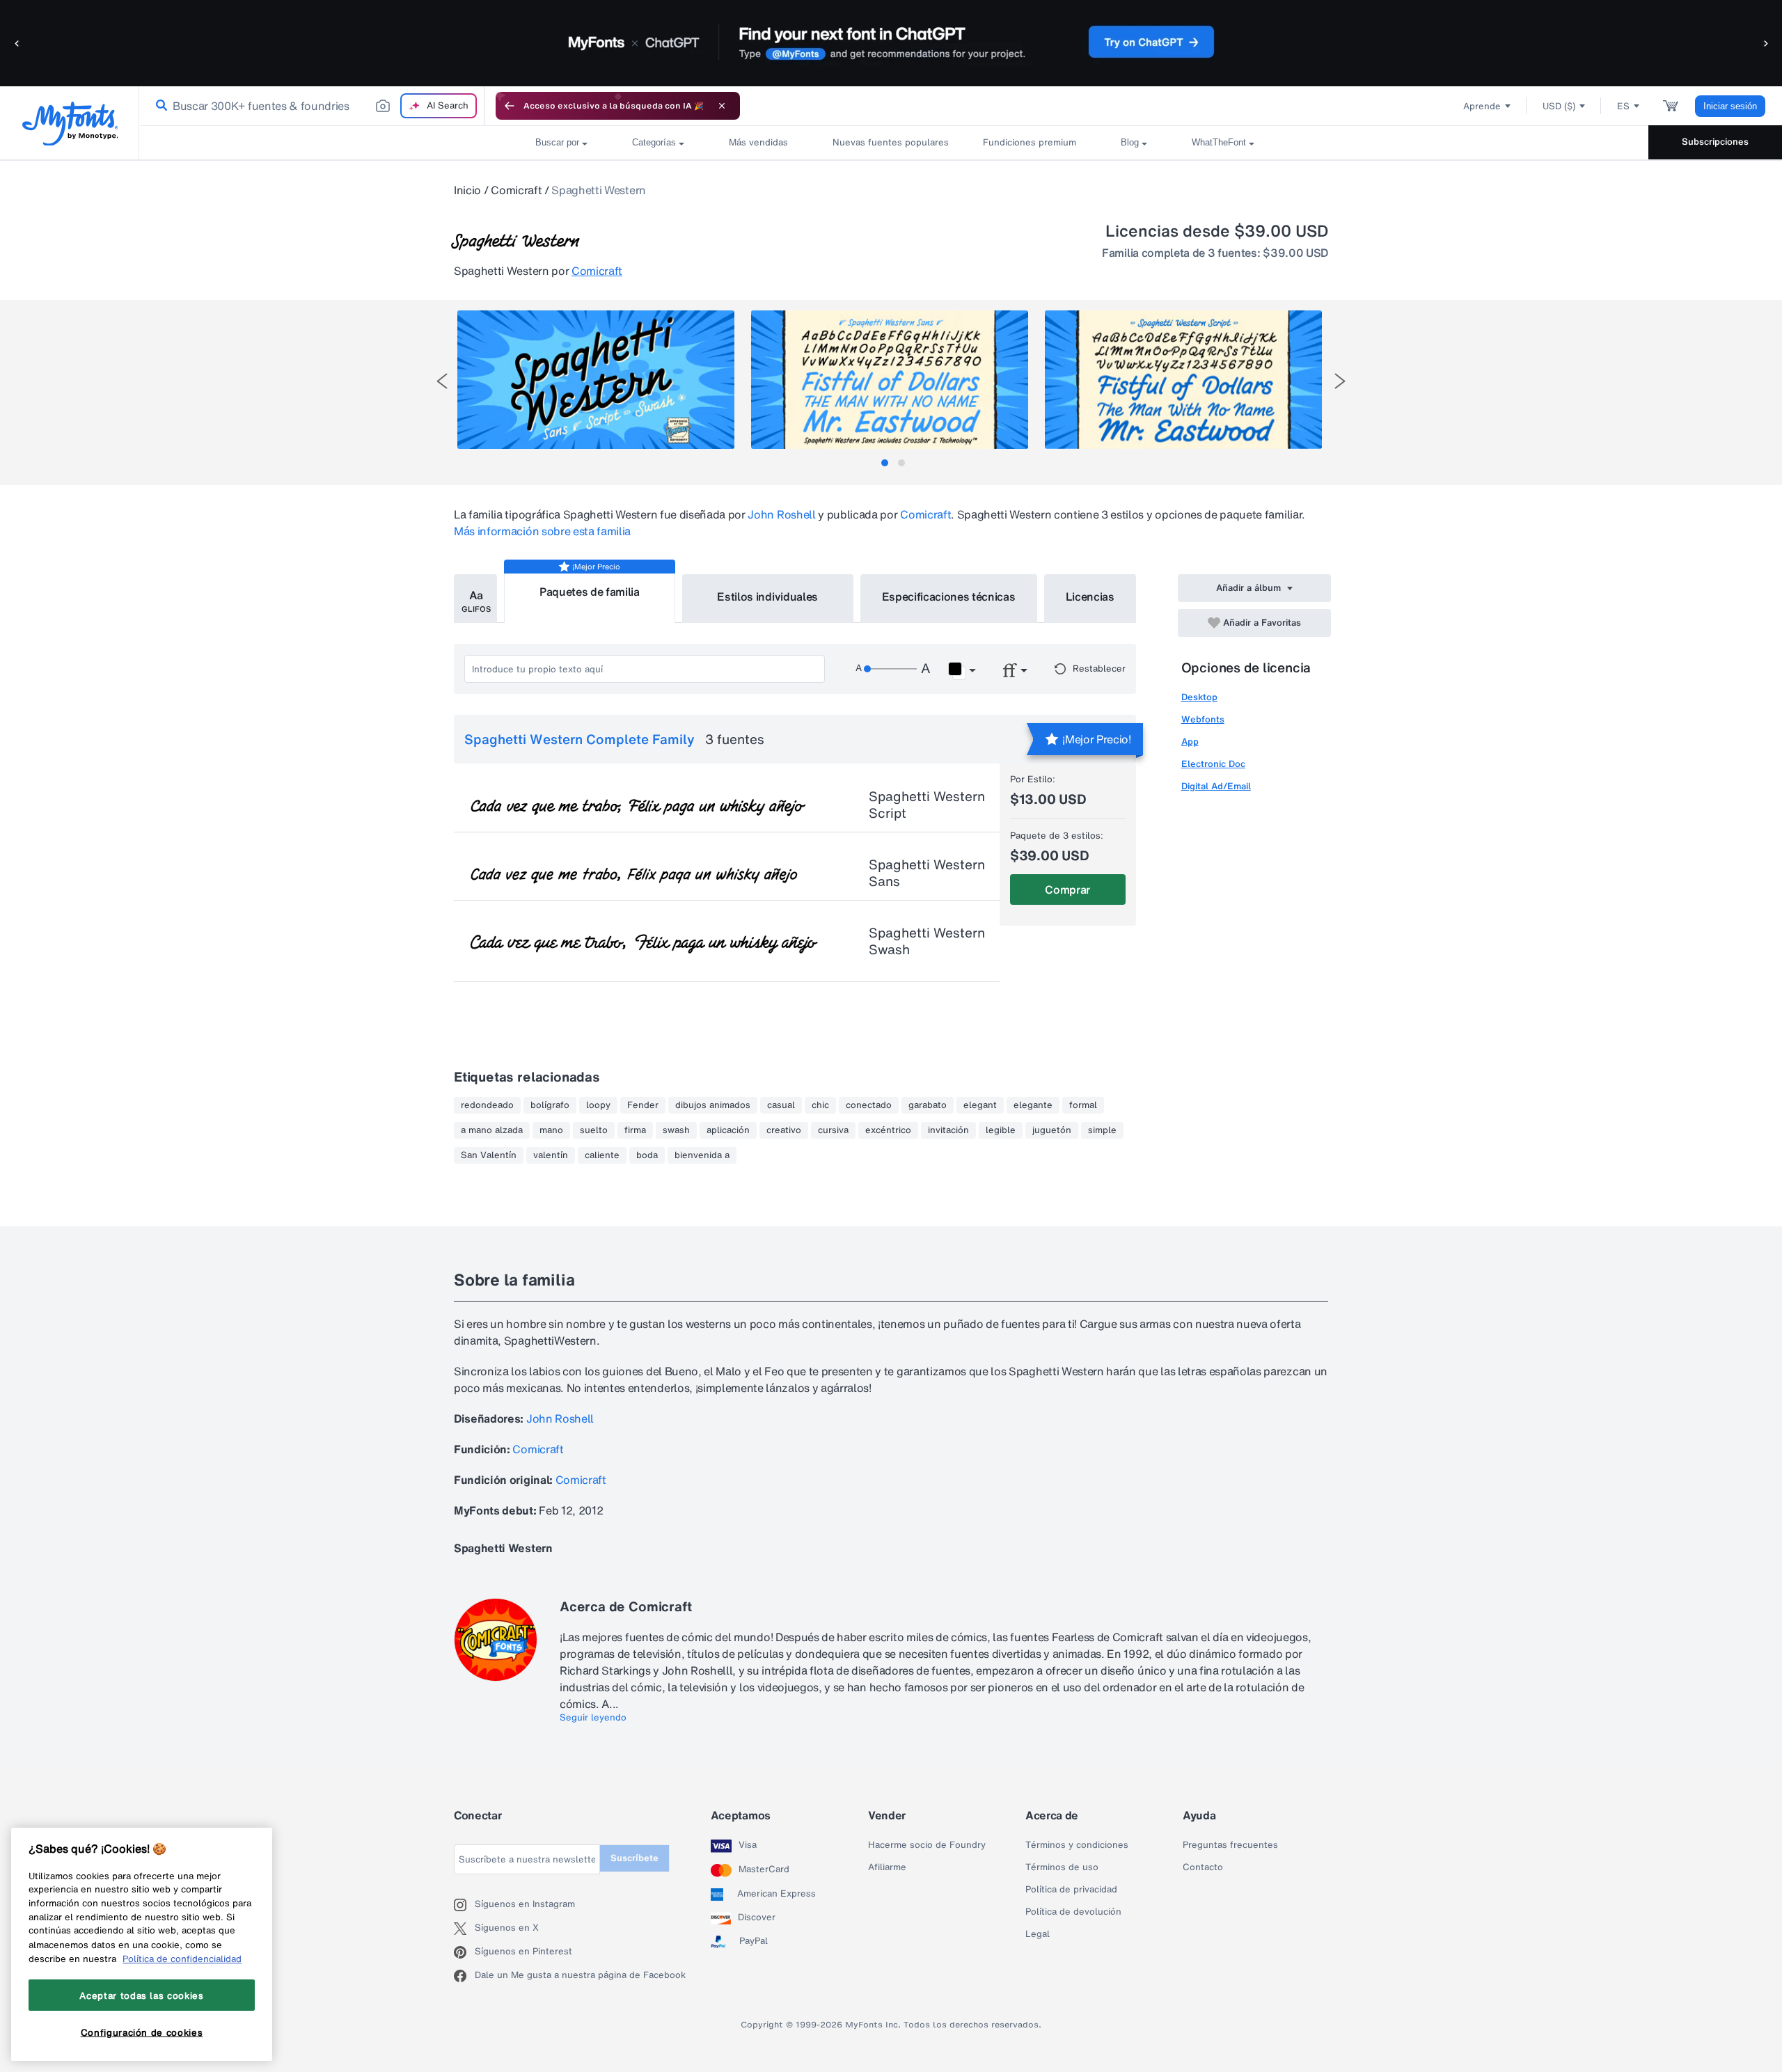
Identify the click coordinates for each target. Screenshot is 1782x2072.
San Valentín (489, 1155)
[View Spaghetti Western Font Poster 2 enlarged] (890, 380)
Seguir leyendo (593, 1718)
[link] (159, 106)
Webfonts (1203, 719)
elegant (980, 1105)
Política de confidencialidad (182, 1959)
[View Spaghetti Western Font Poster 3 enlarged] (1183, 380)
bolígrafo (550, 1105)
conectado (869, 1105)
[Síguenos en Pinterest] (464, 1952)
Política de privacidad (1071, 1890)
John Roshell (781, 514)
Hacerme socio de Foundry (927, 1845)
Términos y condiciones (1077, 1845)
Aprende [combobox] (1482, 106)
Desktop (1199, 697)
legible (1001, 1130)
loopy (598, 1105)
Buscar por (557, 142)
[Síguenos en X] (464, 1929)
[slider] (890, 669)
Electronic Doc (1213, 764)
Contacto (1203, 1867)
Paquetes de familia (590, 592)
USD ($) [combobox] (1559, 106)
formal (1083, 1105)
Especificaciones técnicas (949, 596)
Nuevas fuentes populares (885, 142)
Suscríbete (634, 1858)
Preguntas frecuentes (1230, 1845)
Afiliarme (887, 1867)
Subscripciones (1715, 142)
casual (781, 1105)
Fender (643, 1105)
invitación (948, 1130)
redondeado (487, 1105)
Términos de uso (1062, 1867)
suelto (594, 1130)
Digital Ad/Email (1216, 786)
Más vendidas (758, 142)
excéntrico (888, 1130)
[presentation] (442, 381)
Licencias (1090, 596)
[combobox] (312, 106)
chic (820, 1105)
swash (676, 1130)
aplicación (728, 1130)
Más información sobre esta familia (542, 531)
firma (635, 1130)
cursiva (833, 1130)
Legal (1038, 1934)
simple (1102, 1130)
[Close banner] (722, 106)
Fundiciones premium (1030, 142)
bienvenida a (702, 1155)
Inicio (467, 190)
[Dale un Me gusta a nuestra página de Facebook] (464, 1976)
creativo (784, 1130)
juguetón (1052, 1130)
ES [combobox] (1623, 106)
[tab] (885, 463)
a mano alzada (492, 1130)
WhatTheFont (1219, 142)
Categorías (654, 142)
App (1190, 742)
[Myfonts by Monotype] (70, 124)
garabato (928, 1105)
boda (647, 1155)
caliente (602, 1155)
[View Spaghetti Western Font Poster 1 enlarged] (596, 380)
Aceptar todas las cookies (141, 1995)
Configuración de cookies (142, 2032)
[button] (17, 43)
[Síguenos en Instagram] (464, 1905)
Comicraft (516, 190)
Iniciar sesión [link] (1730, 106)
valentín (551, 1155)
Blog (1130, 142)
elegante (1033, 1105)
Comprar (1067, 889)
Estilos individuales (767, 596)
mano (551, 1130)
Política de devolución (1073, 1912)
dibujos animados (713, 1105)
